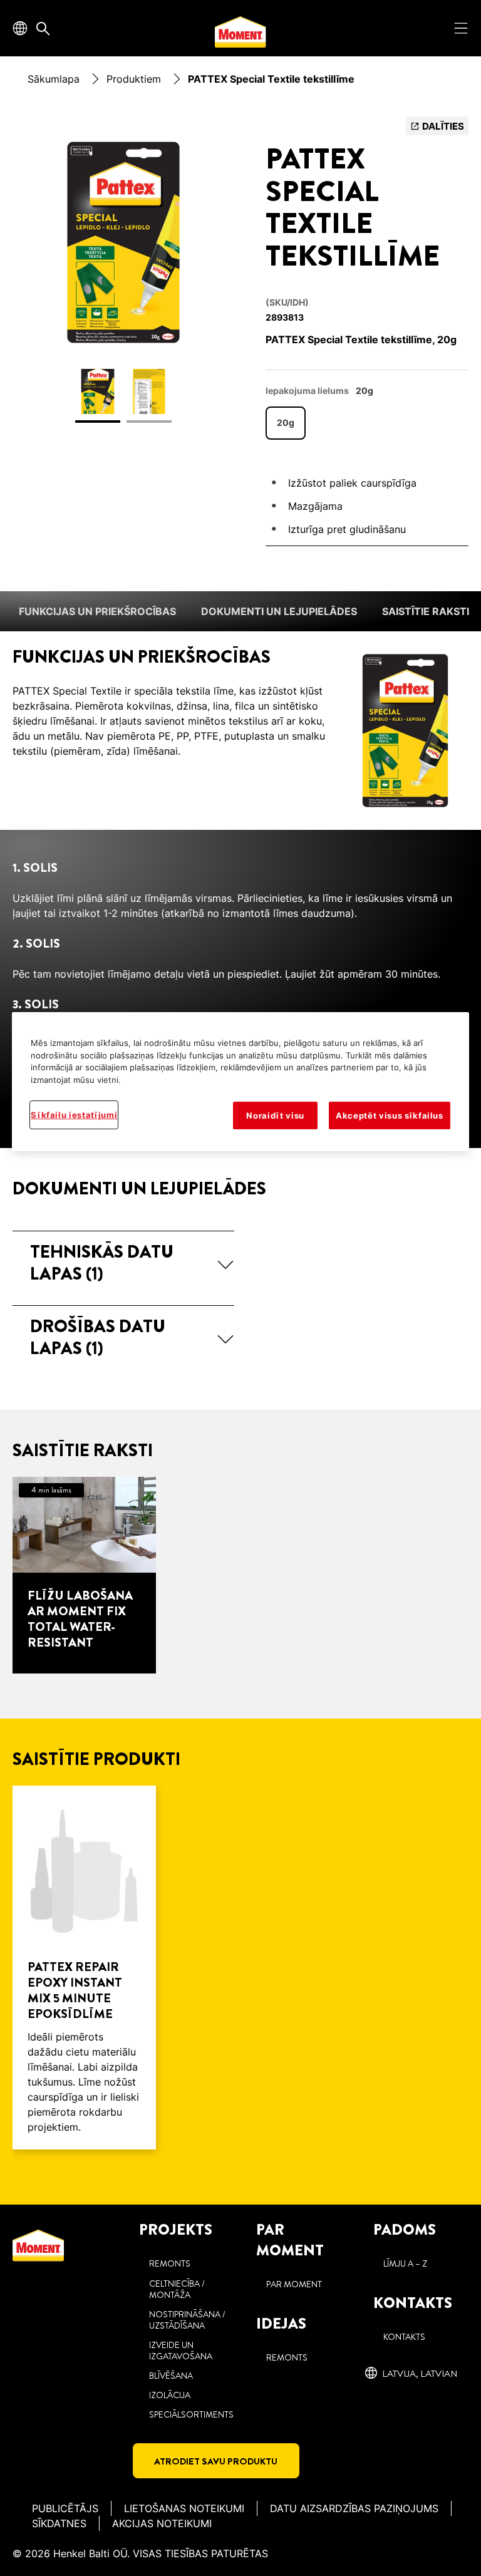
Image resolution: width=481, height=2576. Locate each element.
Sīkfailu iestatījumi (74, 1115)
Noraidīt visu (275, 1115)
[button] (123, 1264)
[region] (240, 1082)
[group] (123, 277)
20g (286, 422)
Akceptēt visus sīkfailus (390, 1115)
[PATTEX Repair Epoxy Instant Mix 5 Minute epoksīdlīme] (84, 1968)
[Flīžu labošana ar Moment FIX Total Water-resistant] (84, 1575)
